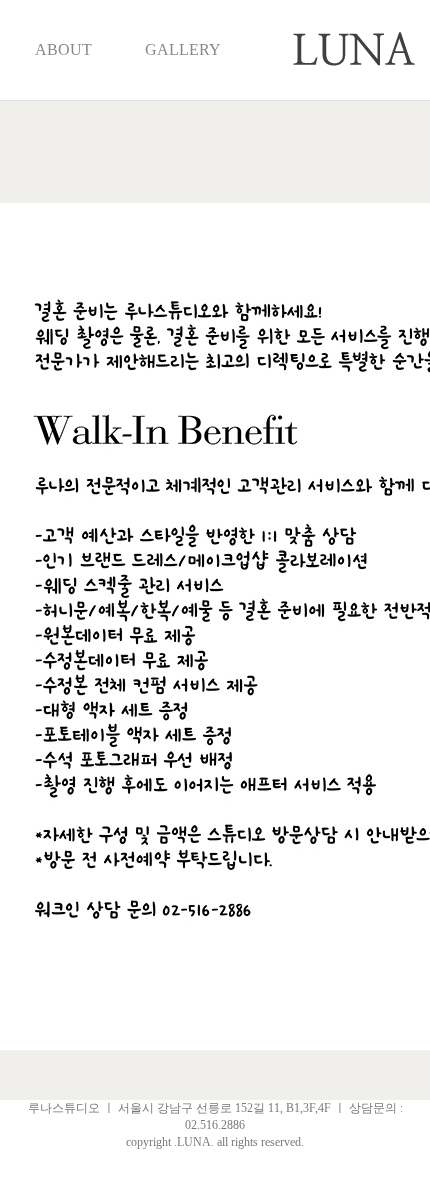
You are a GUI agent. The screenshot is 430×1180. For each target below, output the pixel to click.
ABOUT (63, 49)
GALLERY (183, 49)
